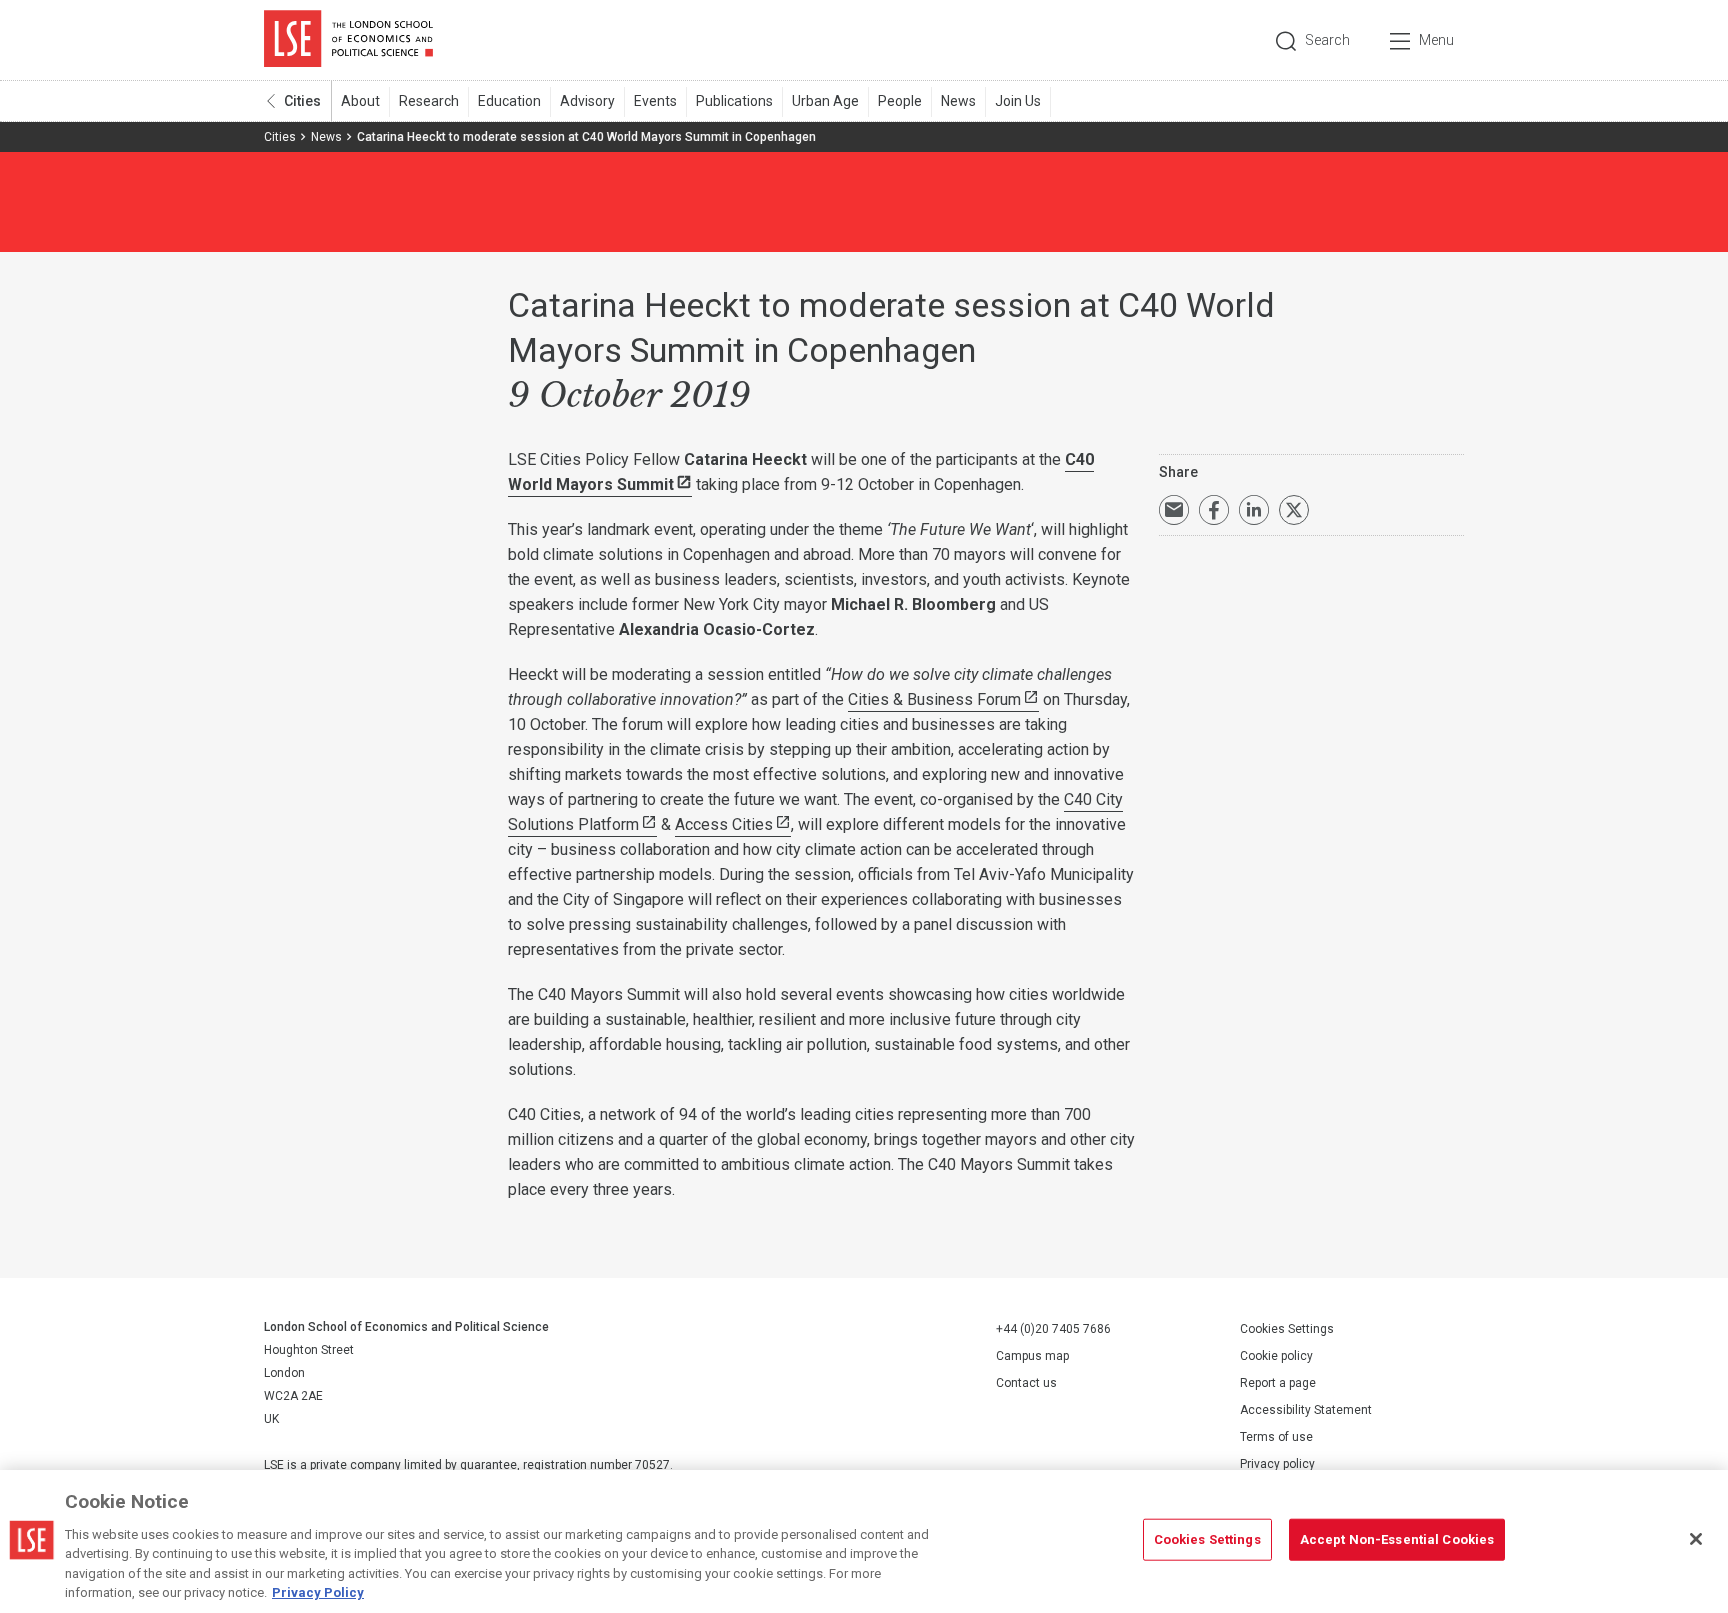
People (900, 101)
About (360, 101)
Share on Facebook (1214, 510)
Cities (302, 101)
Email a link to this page (1174, 510)
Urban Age (825, 101)
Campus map (1032, 1356)
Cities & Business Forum (934, 699)
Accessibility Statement (1306, 1410)
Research (429, 101)
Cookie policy (1276, 1356)
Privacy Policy (318, 1592)
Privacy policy (1277, 1464)
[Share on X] (1294, 510)
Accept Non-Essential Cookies (1397, 1539)
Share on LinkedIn (1254, 510)
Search (1327, 40)
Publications (734, 101)
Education (509, 101)
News (958, 101)
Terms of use (1276, 1437)
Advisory (587, 101)
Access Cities (724, 824)
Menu (1436, 40)
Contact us (1026, 1383)
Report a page (1278, 1383)
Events (655, 101)
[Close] (1696, 1539)
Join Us (1018, 101)
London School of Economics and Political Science (348, 40)
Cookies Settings (1287, 1329)
